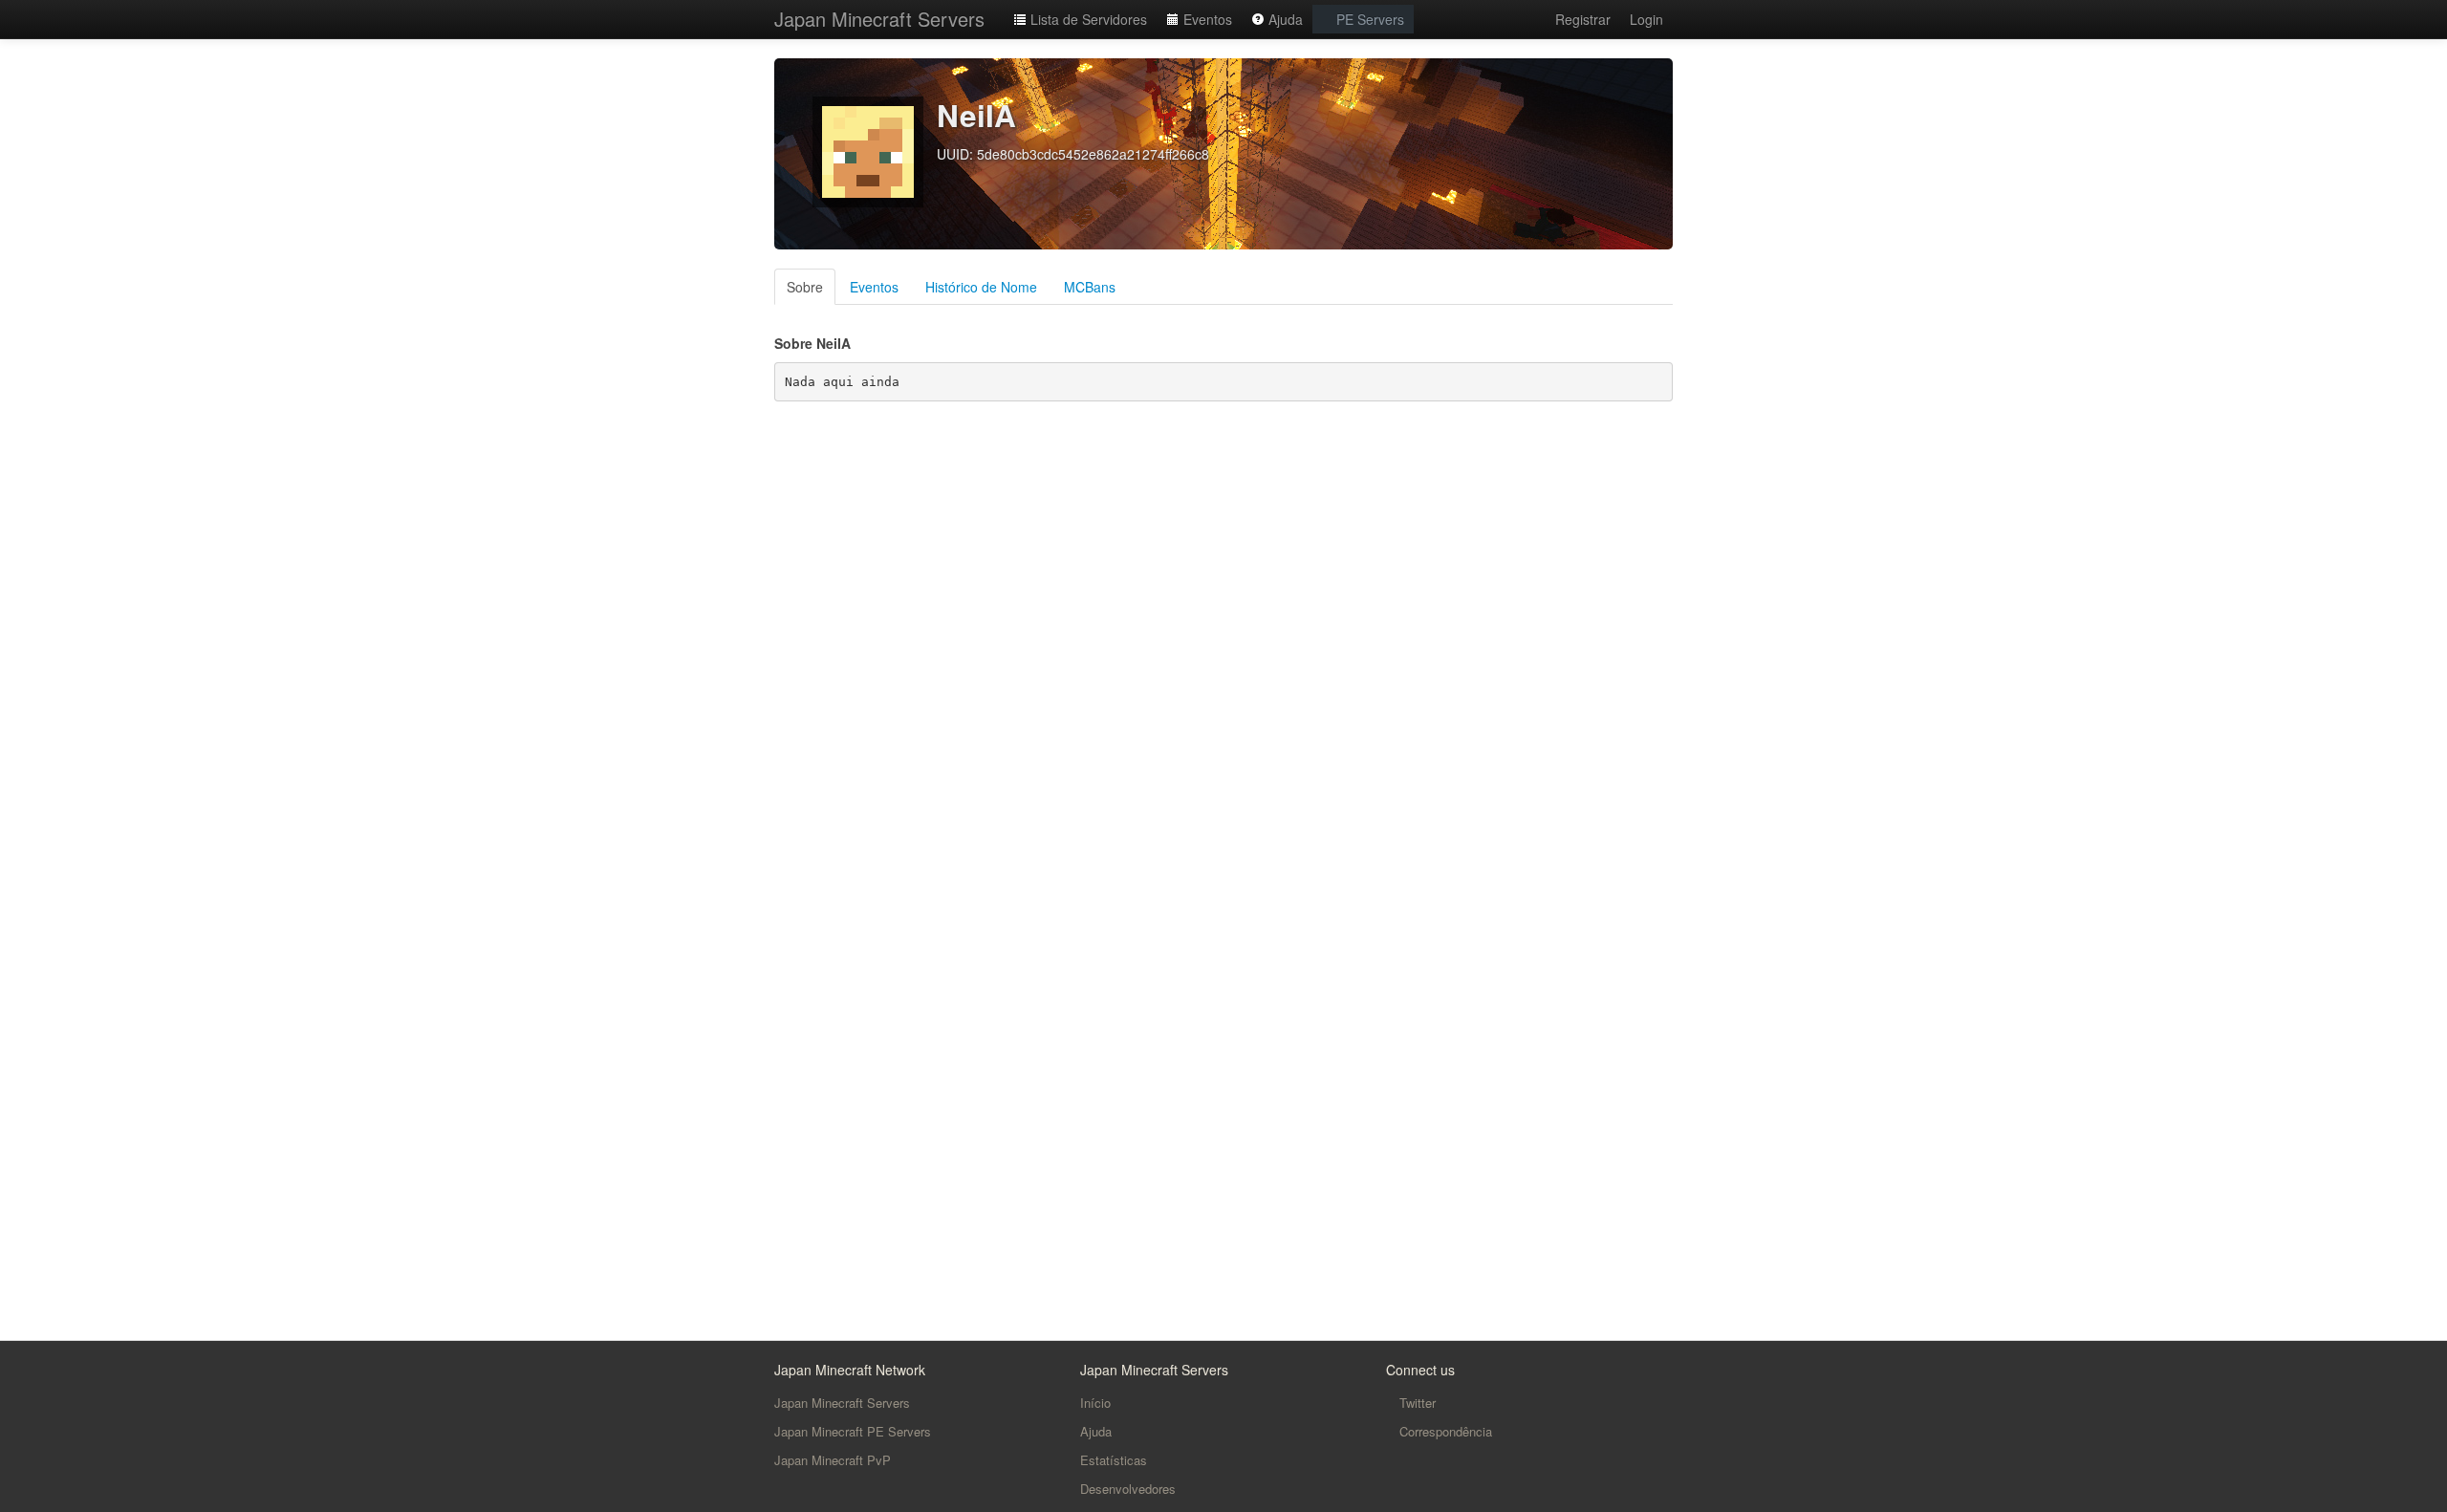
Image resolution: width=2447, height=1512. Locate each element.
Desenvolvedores (1128, 1489)
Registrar (1583, 19)
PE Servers (1368, 19)
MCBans (1090, 287)
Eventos (1206, 19)
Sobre (805, 287)
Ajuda (1284, 19)
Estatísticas (1114, 1460)
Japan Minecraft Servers (879, 19)
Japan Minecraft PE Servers (853, 1431)
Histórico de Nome (981, 287)
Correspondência (1444, 1431)
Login (1646, 19)
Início (1095, 1403)
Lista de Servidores (1087, 19)
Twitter (1416, 1403)
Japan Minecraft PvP (833, 1460)
